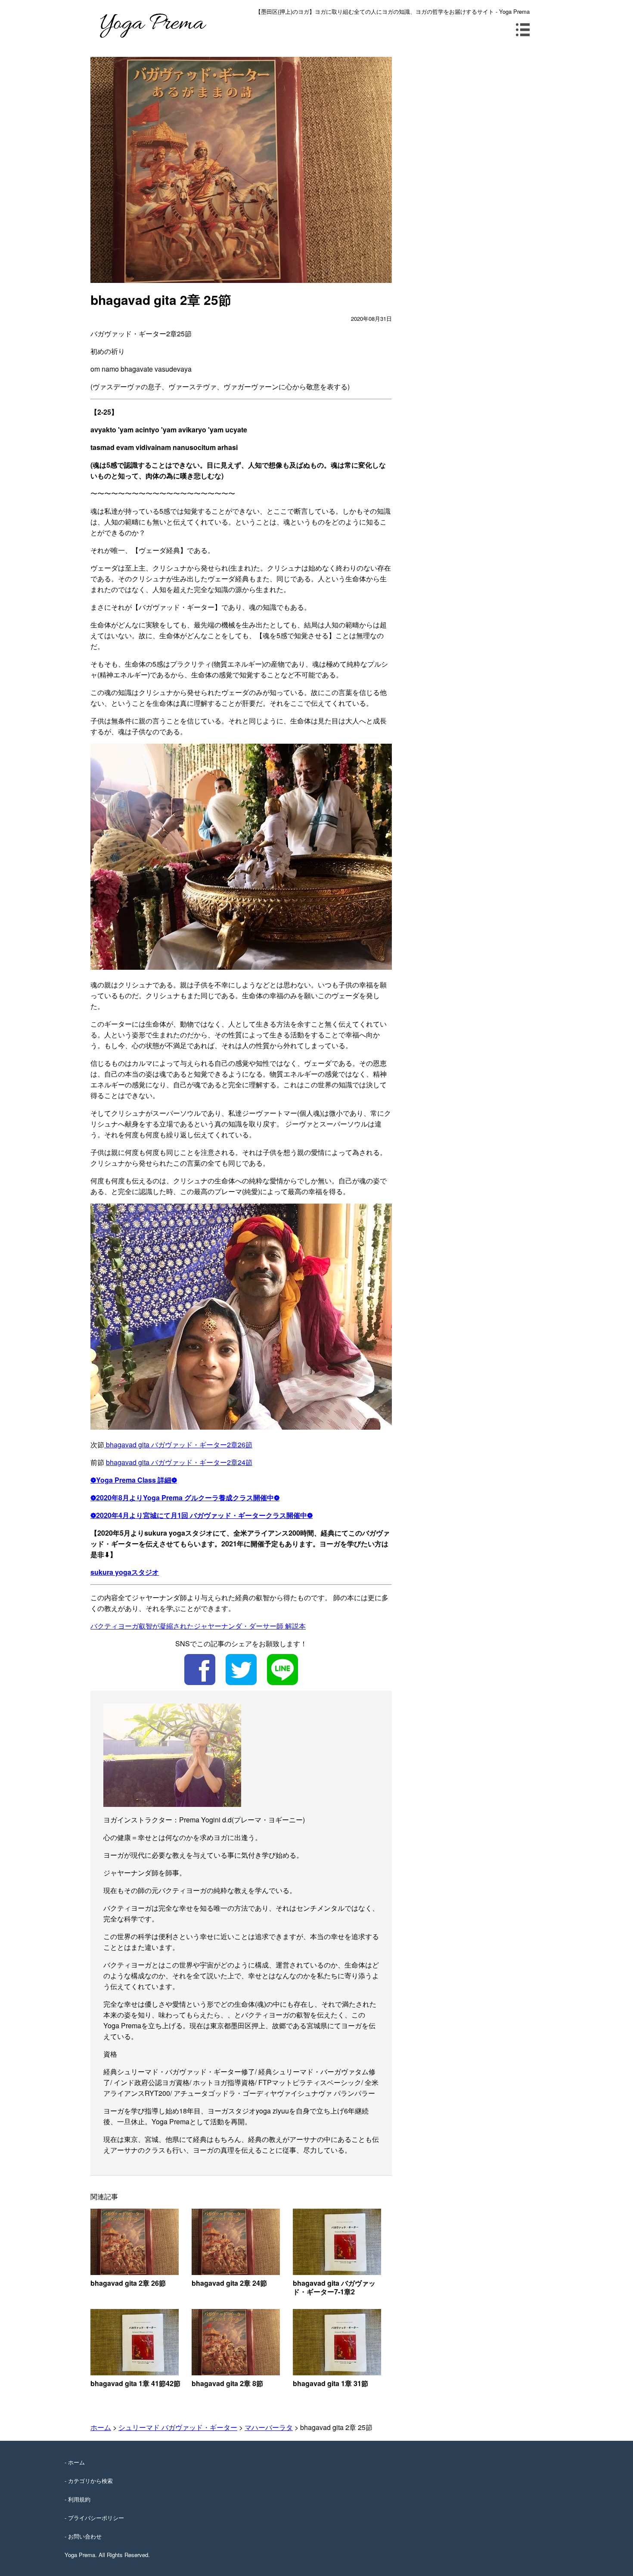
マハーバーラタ (269, 2427)
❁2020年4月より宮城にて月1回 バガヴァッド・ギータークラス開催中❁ (202, 1515)
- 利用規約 (78, 2499)
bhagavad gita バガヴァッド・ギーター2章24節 (179, 1462)
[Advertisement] (470, 117)
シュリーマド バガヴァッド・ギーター (178, 2427)
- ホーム (75, 2462)
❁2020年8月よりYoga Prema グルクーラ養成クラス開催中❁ (185, 1497)
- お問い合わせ (83, 2536)
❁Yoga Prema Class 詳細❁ (134, 1480)
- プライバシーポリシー (94, 2518)
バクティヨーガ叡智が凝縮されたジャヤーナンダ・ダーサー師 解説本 (198, 1626)
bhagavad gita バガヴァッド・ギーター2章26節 (178, 1445)
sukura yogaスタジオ (125, 1572)
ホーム (101, 2427)
